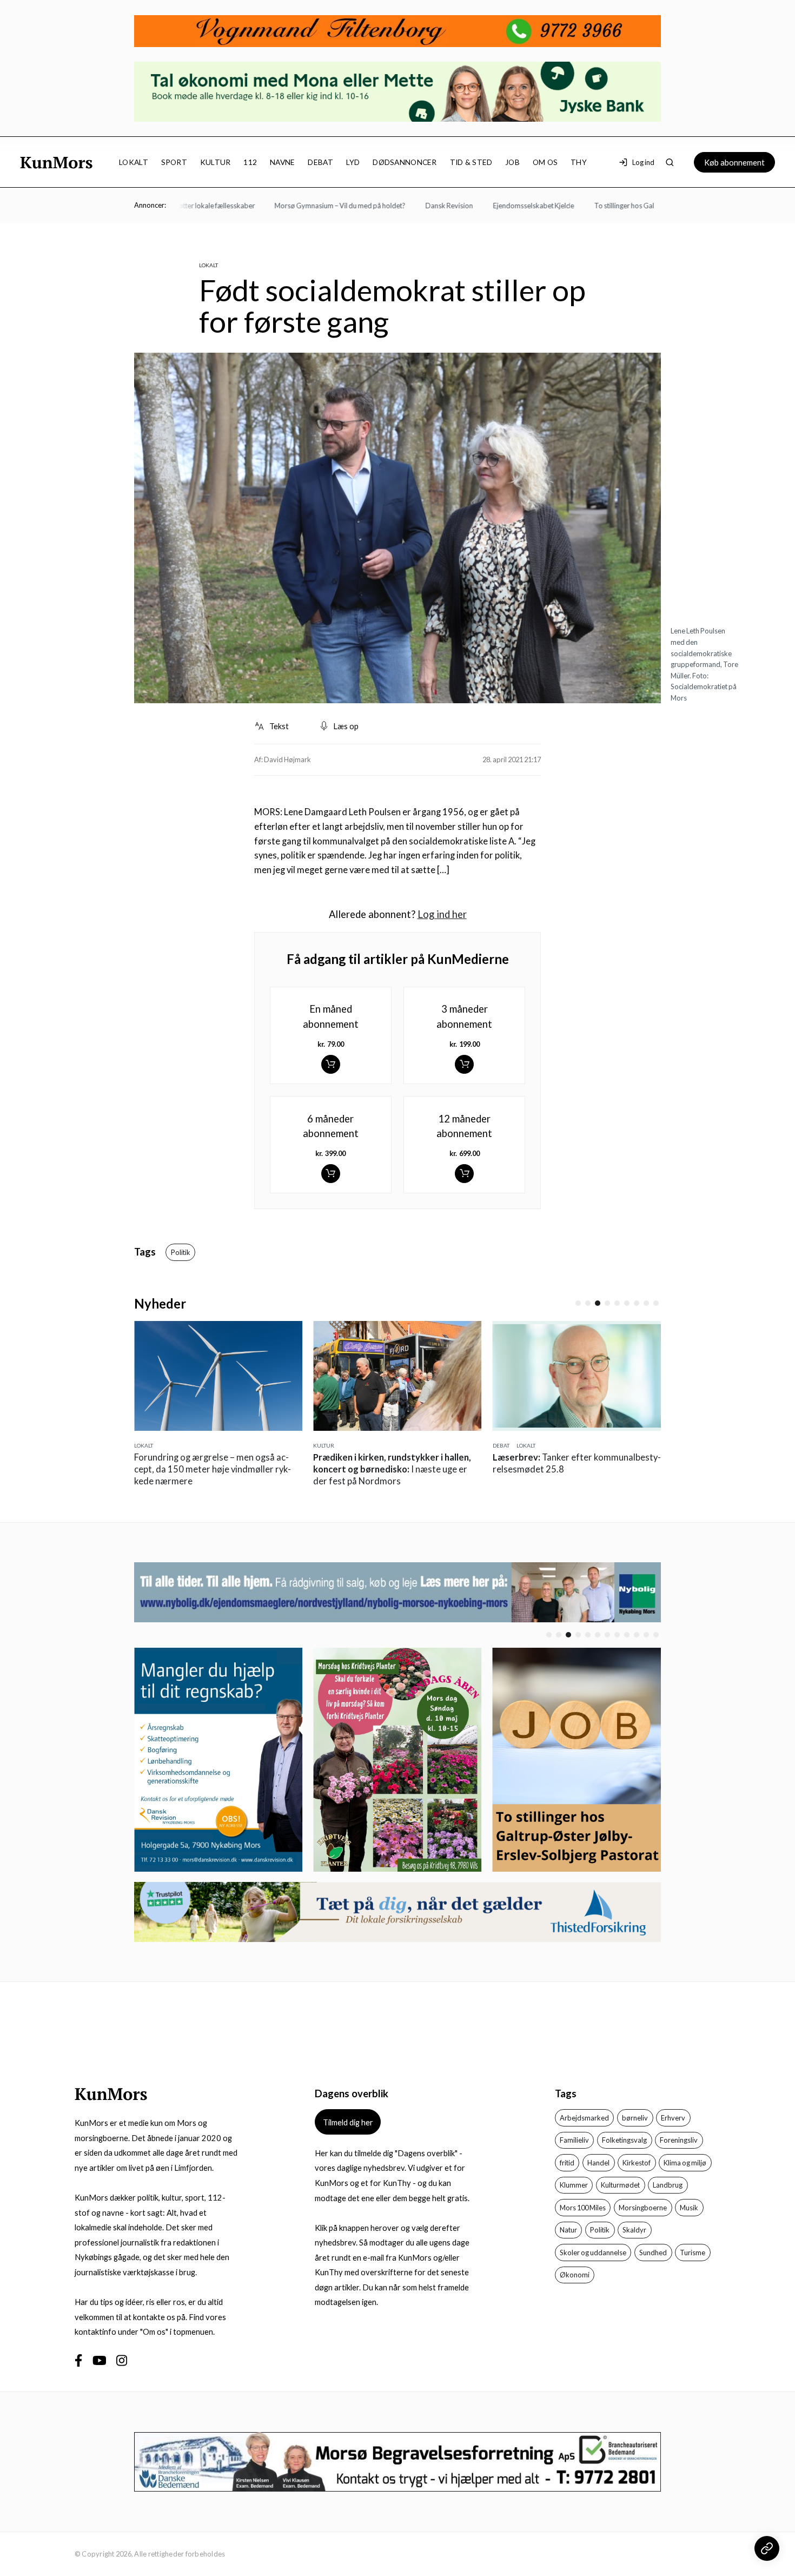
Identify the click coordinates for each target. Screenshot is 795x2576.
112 (250, 162)
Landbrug (668, 2185)
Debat (320, 162)
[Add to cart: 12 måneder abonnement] (464, 1174)
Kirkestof (637, 2163)
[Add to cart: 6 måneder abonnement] (331, 1174)
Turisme (693, 2253)
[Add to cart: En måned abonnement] (331, 1064)
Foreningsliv (679, 2140)
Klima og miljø (685, 2163)
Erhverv (673, 2118)
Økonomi (575, 2275)
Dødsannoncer (405, 162)
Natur (568, 2230)
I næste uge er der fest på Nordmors (370, 1469)
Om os (545, 162)
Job (512, 162)
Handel (598, 2163)
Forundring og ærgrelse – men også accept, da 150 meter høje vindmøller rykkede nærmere (191, 1469)
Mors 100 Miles (583, 2208)
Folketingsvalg (624, 2140)
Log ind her (442, 914)
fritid (567, 2163)
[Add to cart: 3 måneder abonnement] (464, 1064)
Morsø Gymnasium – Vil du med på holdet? (308, 206)
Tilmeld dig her (348, 2122)
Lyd (353, 162)
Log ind (643, 162)
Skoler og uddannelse (593, 2253)
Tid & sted (471, 162)
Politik (181, 1252)
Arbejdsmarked (584, 2118)
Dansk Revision (417, 206)
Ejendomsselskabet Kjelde (501, 206)
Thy (579, 162)
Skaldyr (634, 2230)
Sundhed (653, 2253)
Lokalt (134, 162)
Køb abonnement (734, 162)
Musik (689, 2208)
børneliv (635, 2118)
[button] (578, 1303)
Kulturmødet (620, 2185)
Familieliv (574, 2140)
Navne (282, 162)
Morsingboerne (643, 2208)
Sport (174, 162)
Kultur (216, 162)
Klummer (574, 2185)
